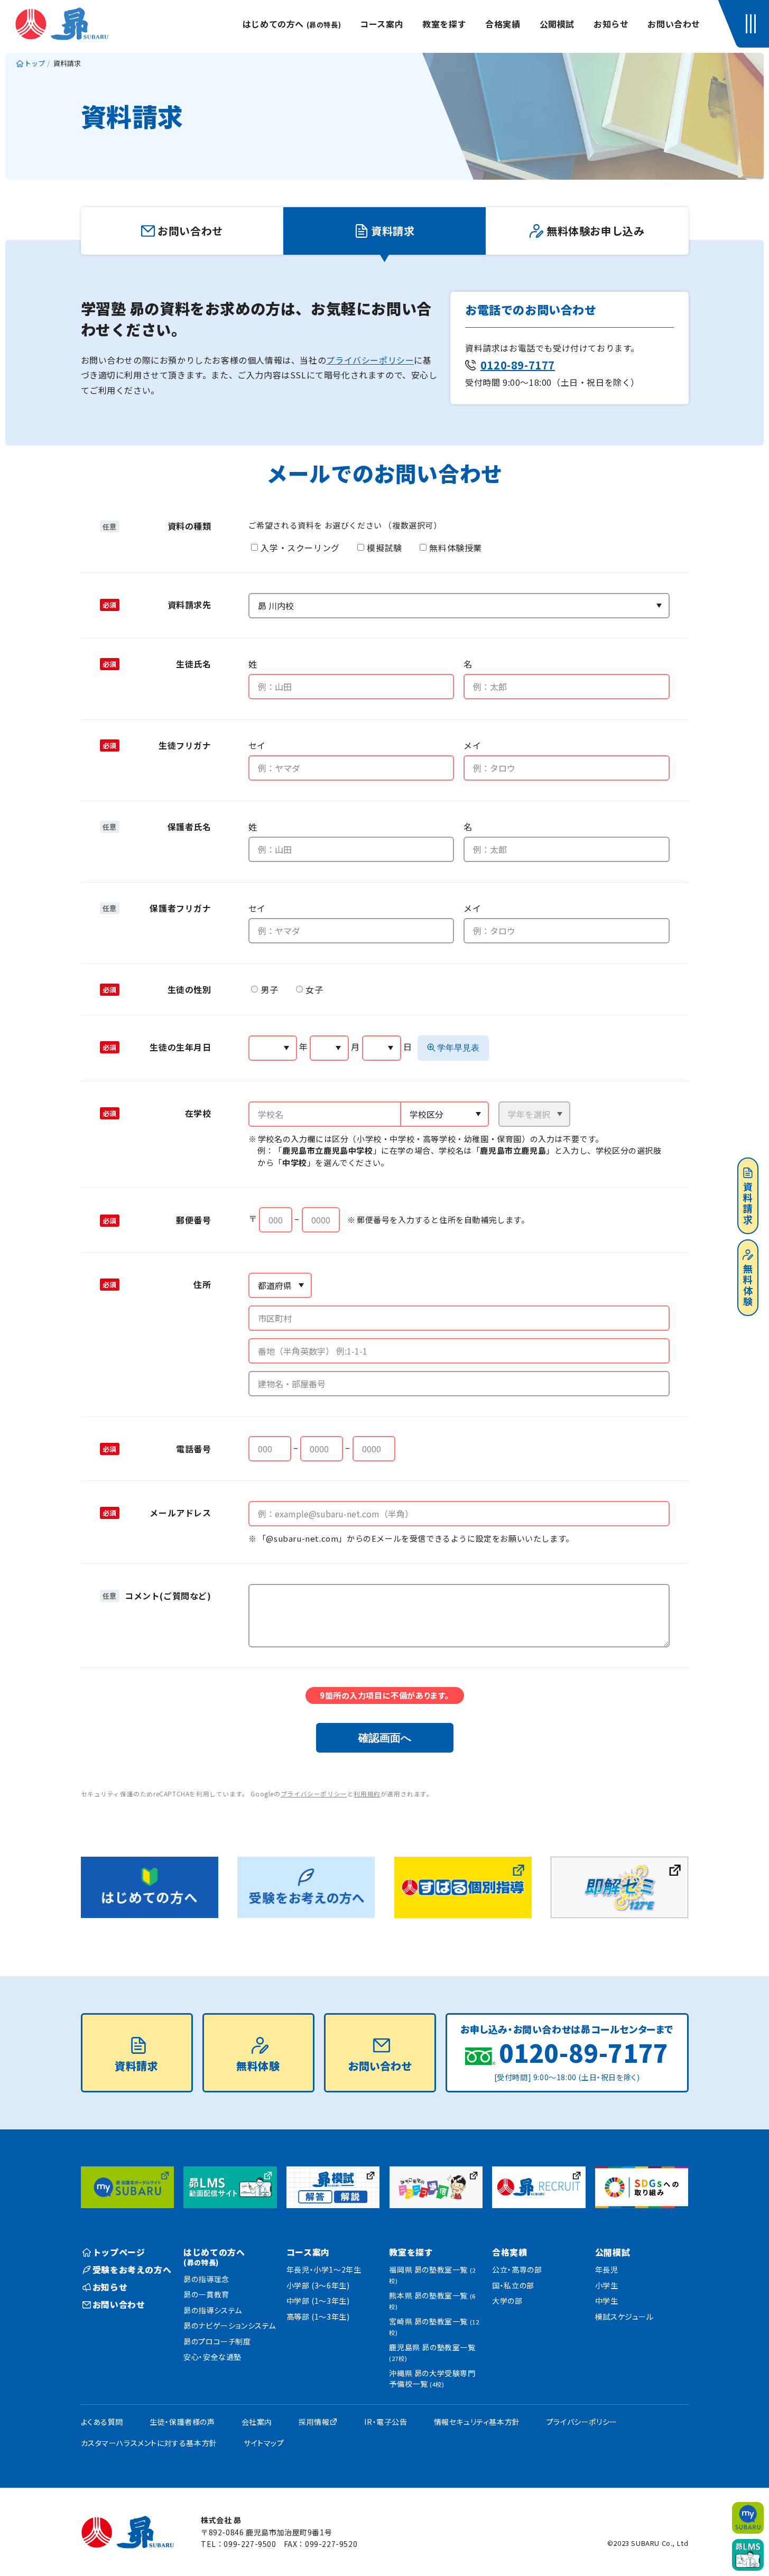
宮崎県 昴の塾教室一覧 (434, 2326)
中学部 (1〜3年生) (318, 2301)
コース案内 (382, 24)
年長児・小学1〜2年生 (324, 2269)
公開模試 (557, 24)
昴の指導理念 (206, 2279)
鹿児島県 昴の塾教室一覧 (432, 2352)
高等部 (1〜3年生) (318, 2316)
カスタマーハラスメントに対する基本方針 (149, 2443)
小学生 (607, 2285)
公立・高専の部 (517, 2269)
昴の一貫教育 (206, 2294)
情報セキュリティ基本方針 (477, 2422)
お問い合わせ (674, 24)
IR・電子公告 (386, 2422)
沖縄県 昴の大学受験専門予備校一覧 (432, 2378)
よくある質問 (102, 2422)
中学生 (607, 2301)
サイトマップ (264, 2443)
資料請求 (748, 1204)
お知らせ (611, 24)
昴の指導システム (213, 2310)
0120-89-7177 (518, 365)
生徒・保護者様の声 (182, 2422)
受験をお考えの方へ (132, 2269)
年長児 (607, 2269)
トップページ (119, 2252)
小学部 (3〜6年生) (318, 2285)
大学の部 (507, 2301)
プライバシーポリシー (370, 360)
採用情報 (314, 2422)
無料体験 (748, 1286)
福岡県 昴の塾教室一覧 (432, 2274)
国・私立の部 (513, 2285)
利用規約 (367, 1794)
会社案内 (257, 2422)
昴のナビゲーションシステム (230, 2325)
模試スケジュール (624, 2316)
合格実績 (503, 24)
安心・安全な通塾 (212, 2357)
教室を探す (444, 24)
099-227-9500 (250, 2544)
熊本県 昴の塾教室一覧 (432, 2300)
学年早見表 (458, 1048)
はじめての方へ (292, 24)
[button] (753, 24)
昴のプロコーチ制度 (217, 2341)
